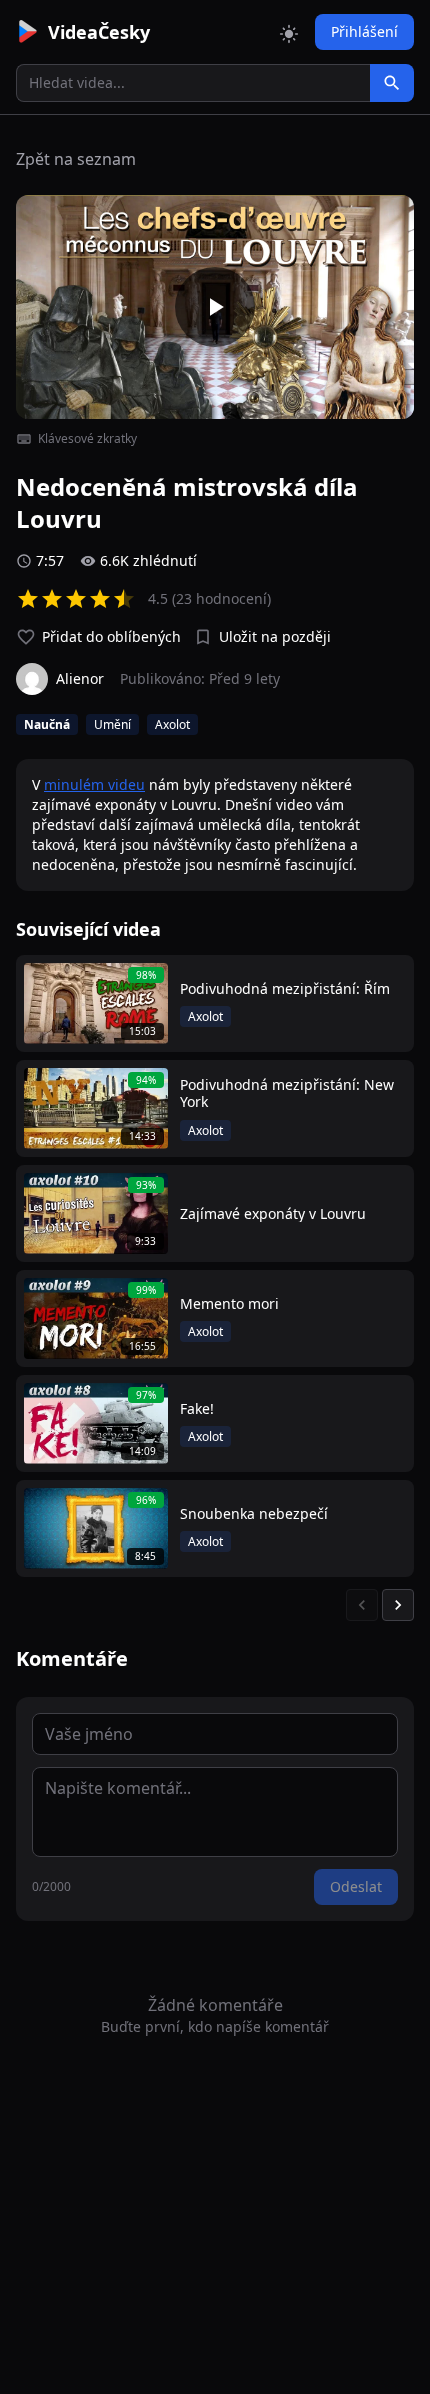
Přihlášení (364, 31)
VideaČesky (99, 32)
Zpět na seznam (76, 159)
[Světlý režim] (289, 32)
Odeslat (356, 1886)
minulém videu (94, 784)
